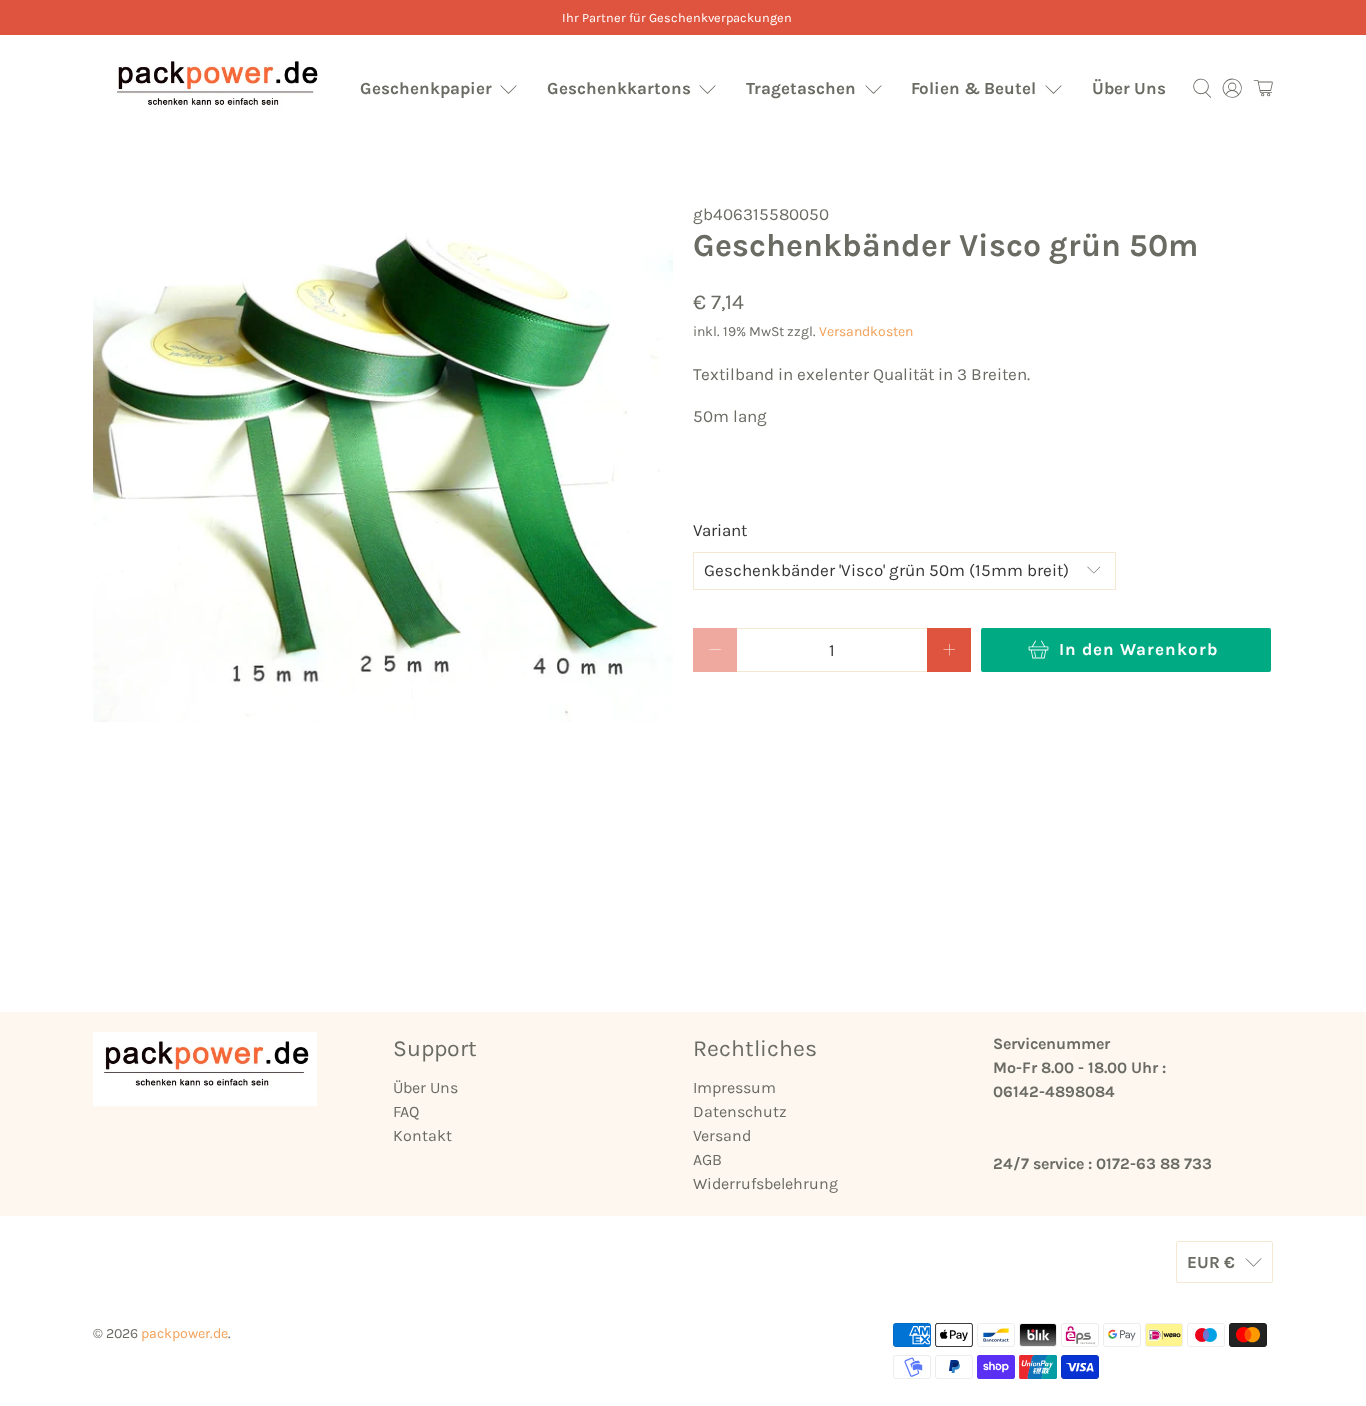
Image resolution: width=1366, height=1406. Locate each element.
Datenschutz (740, 1111)
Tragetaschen (801, 88)
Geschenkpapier (426, 88)
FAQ (406, 1111)
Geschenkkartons (619, 88)
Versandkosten (866, 331)
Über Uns (1129, 88)
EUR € (1211, 1262)
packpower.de (184, 1333)
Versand (722, 1135)
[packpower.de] (216, 88)
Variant (720, 530)
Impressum (734, 1087)
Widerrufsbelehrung (765, 1183)
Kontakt (422, 1135)
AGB (707, 1159)
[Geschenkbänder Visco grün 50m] (383, 462)
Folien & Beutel (973, 88)
